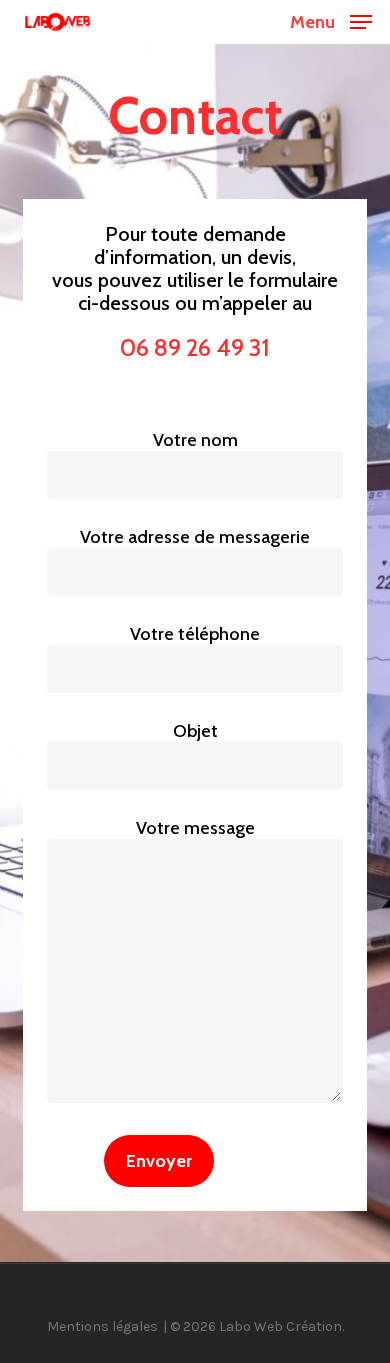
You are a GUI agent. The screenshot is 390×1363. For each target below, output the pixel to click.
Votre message (195, 828)
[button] (331, 20)
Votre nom (195, 440)
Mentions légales (102, 1326)
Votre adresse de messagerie (195, 537)
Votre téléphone (195, 634)
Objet (195, 731)
